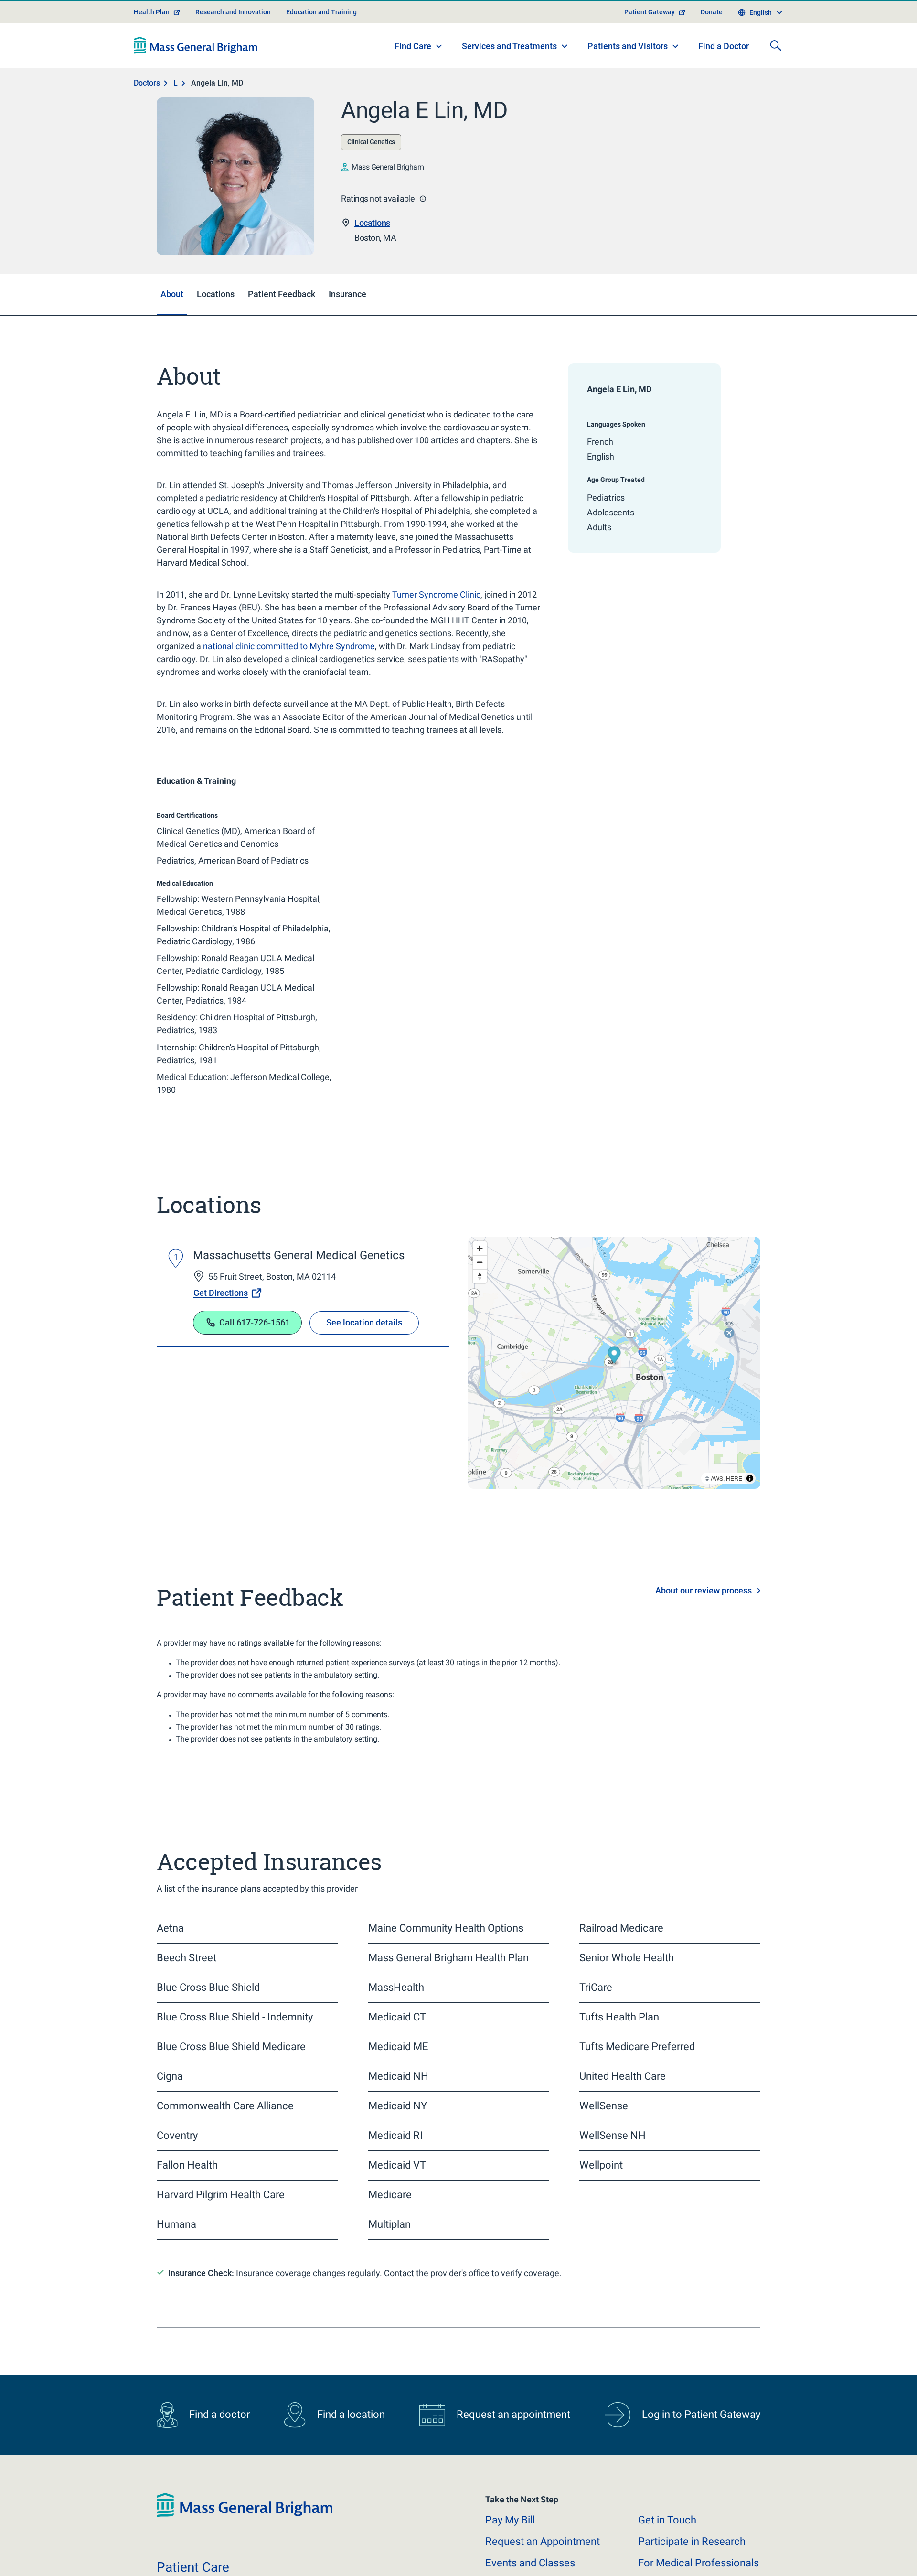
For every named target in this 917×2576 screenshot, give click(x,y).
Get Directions (221, 1327)
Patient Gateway (650, 46)
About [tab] (172, 328)
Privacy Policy (314, 2557)
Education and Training (321, 46)
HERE (734, 1512)
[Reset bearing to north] (480, 1310)
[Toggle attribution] (750, 1512)
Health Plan (152, 46)
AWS (717, 1512)
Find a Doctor (724, 80)
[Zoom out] (480, 1296)
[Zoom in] (480, 1282)
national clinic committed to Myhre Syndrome (289, 680)
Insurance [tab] (347, 328)
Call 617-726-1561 (255, 1356)
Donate (712, 46)
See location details (364, 1356)
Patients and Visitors (628, 80)
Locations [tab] (216, 328)
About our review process (704, 1624)
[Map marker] (614, 1390)
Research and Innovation (233, 46)
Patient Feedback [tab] (282, 328)
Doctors (147, 117)
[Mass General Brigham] (196, 79)
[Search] (776, 79)
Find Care (413, 80)
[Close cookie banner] (746, 2551)
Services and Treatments (509, 80)
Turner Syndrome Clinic (436, 628)
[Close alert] (755, 12)
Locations (372, 257)
